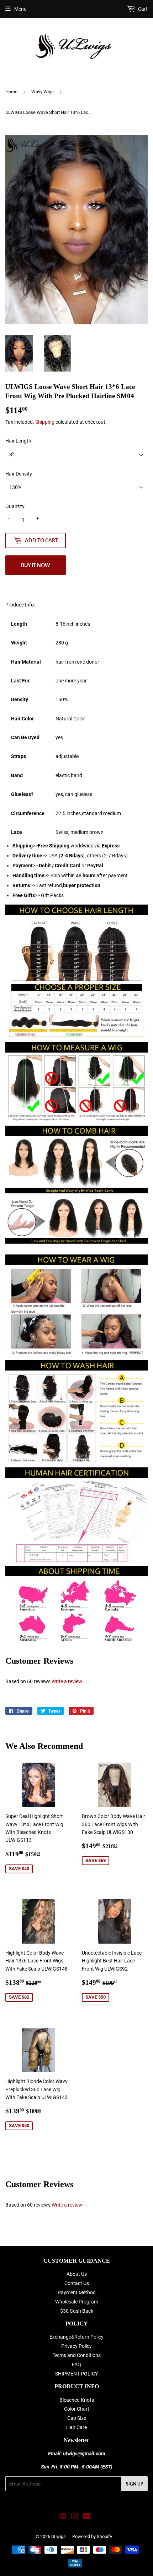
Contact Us (77, 2283)
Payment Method (77, 2292)
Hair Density (19, 474)
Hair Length (18, 441)
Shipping (45, 422)
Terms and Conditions (77, 2355)
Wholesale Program (77, 2302)
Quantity (15, 506)
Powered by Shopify (92, 2536)
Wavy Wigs (43, 92)
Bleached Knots (77, 2400)
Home (11, 92)
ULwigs (59, 2536)
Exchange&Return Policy (76, 2337)
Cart (142, 9)
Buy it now (36, 565)
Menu (20, 9)
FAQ (76, 2364)
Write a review (67, 1681)
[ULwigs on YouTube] (87, 2517)
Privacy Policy (76, 2346)
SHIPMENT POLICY (76, 2374)
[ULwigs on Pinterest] (63, 2517)
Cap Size (77, 2418)
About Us (77, 2274)
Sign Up (134, 2484)
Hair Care (76, 2427)
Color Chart (77, 2409)
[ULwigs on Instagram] (75, 2517)
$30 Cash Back (77, 2311)
